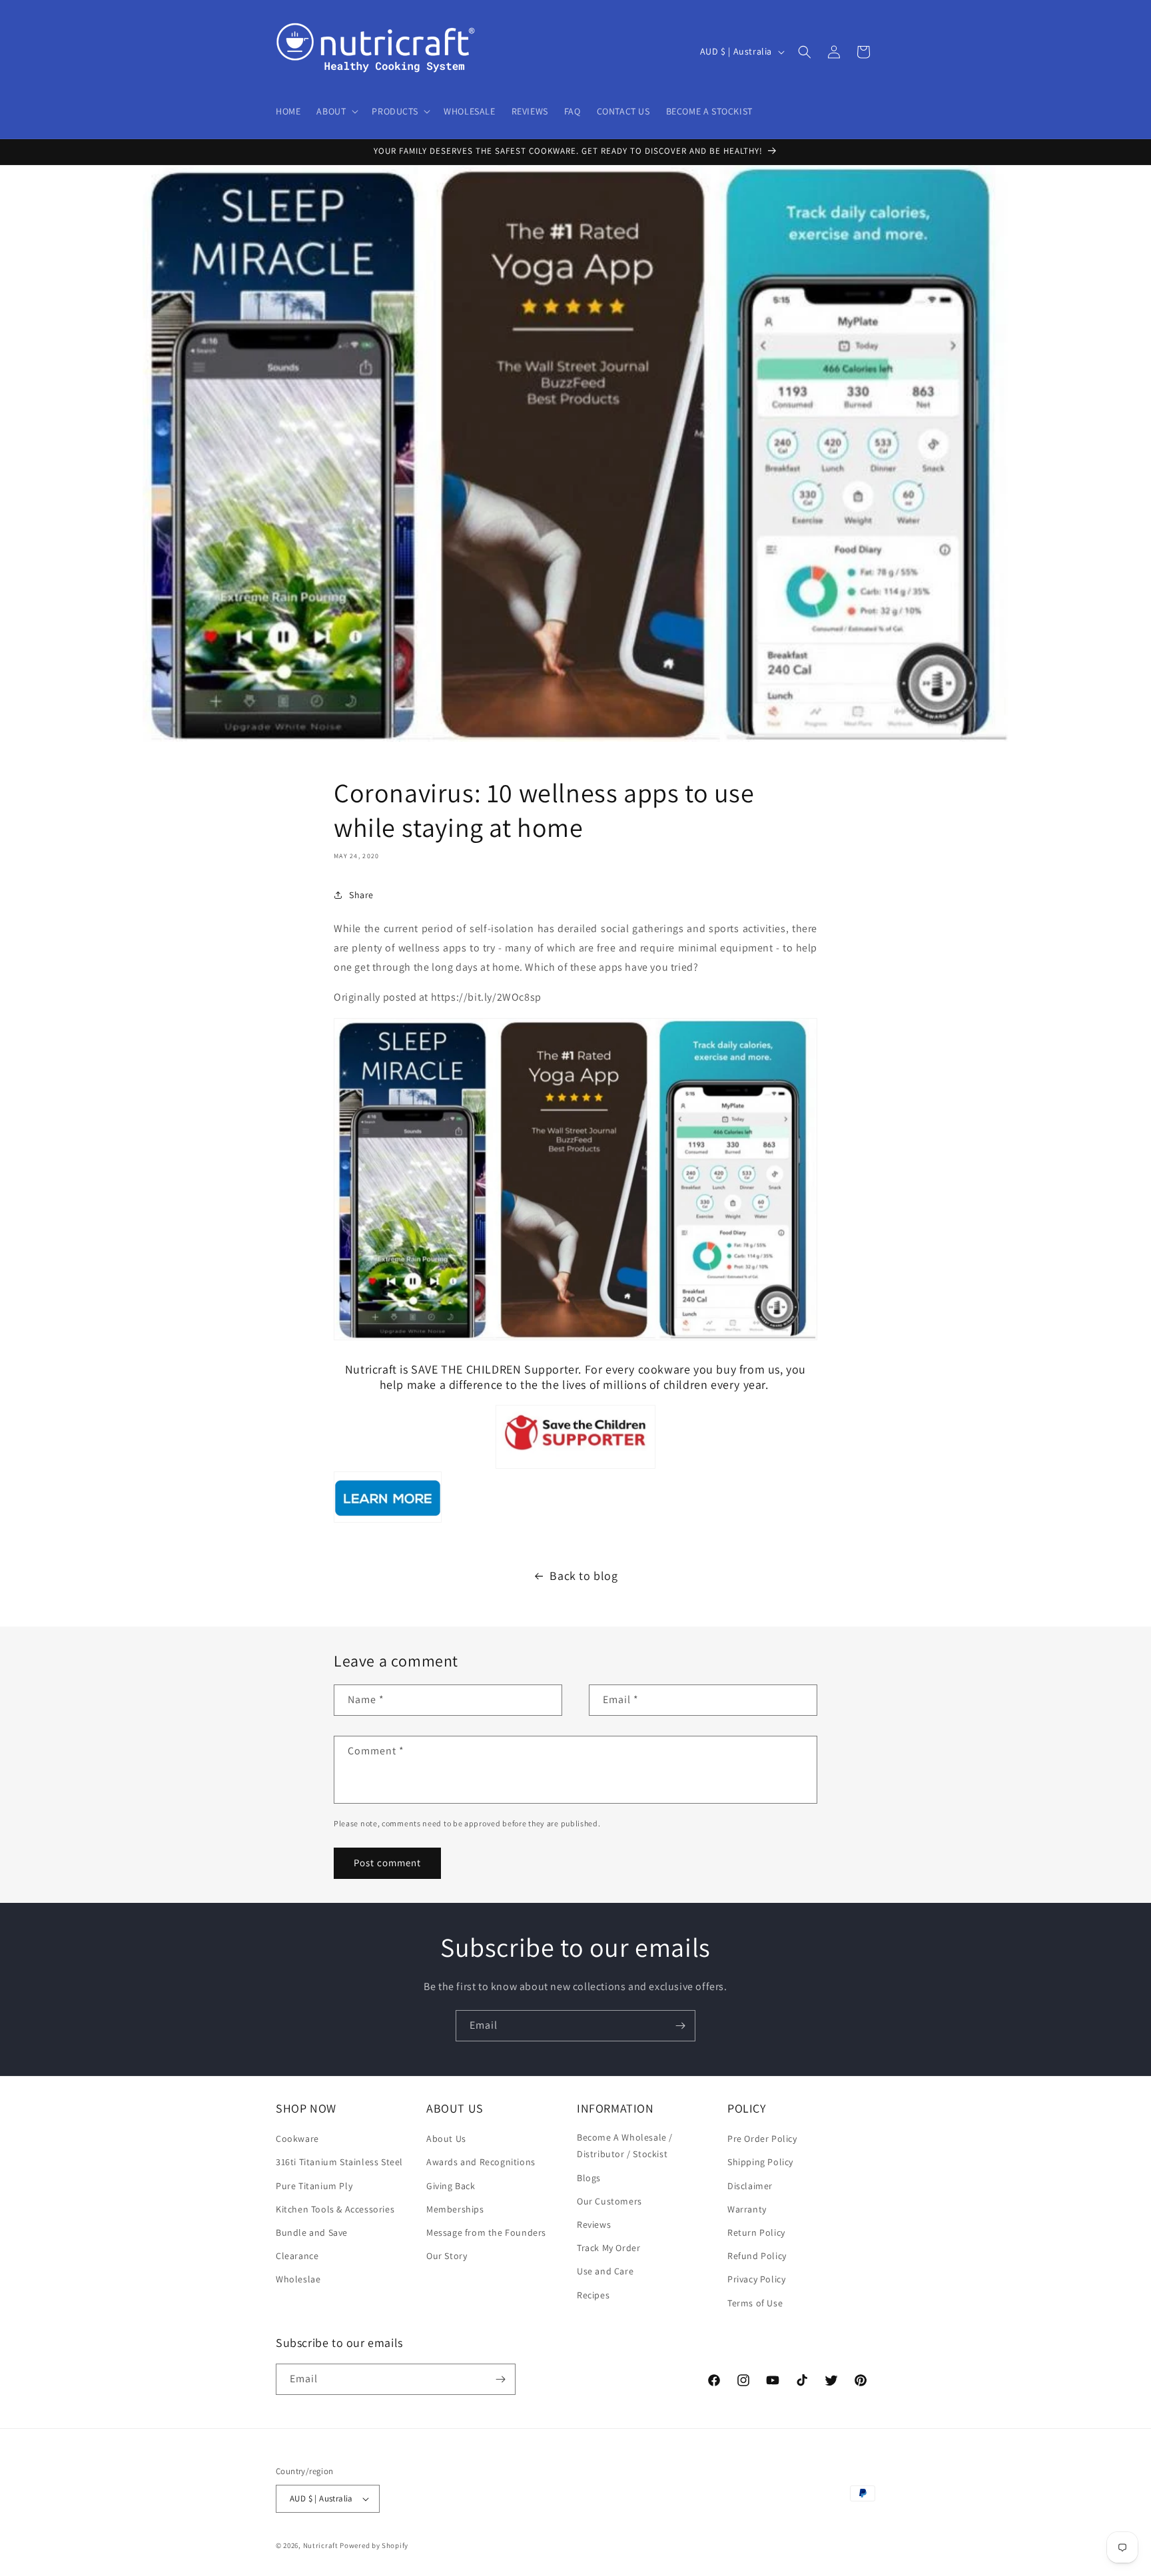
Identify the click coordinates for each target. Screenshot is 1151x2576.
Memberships (455, 2209)
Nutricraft (321, 2545)
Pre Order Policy (762, 2139)
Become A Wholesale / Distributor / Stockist (625, 2146)
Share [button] (361, 895)
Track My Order (608, 2248)
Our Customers (609, 2201)
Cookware (297, 2139)
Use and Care (605, 2271)
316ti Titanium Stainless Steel (339, 2162)
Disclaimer (750, 2186)
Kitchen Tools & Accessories (335, 2209)
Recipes (593, 2295)
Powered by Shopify (374, 2545)
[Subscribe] (680, 2026)
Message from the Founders (486, 2232)
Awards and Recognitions (481, 2162)
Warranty (747, 2209)
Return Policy (756, 2232)
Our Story (447, 2256)
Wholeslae (298, 2279)
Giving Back (451, 2186)
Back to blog (583, 1576)
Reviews (594, 2224)
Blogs (589, 2178)
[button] (336, 111)
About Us (446, 2139)
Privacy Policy (756, 2279)
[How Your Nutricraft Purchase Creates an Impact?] (575, 1437)
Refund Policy (757, 2256)
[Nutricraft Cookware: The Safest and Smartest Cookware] (388, 1522)
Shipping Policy (760, 2162)
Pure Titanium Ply (314, 2186)
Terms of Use (755, 2303)
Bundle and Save (312, 2232)
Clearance (297, 2256)
